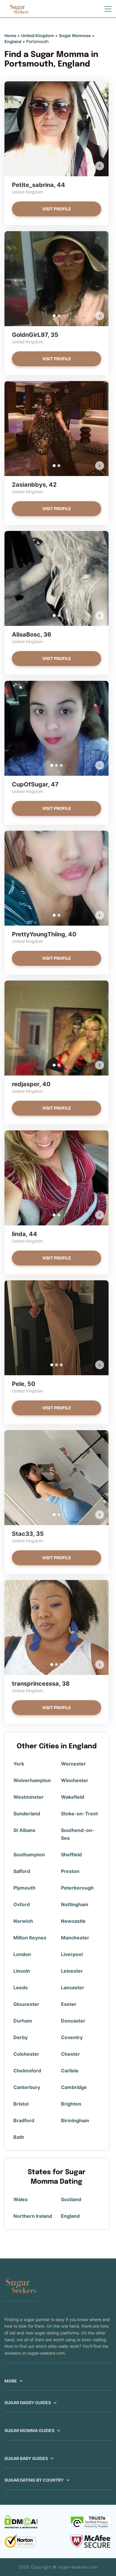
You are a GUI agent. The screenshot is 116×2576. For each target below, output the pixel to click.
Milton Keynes (30, 1938)
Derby (21, 2037)
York (19, 1764)
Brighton (71, 2104)
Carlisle (70, 2071)
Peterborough (77, 1888)
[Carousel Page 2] (59, 166)
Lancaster (73, 1987)
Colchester (26, 2054)
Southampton (29, 1855)
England (13, 41)
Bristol (21, 2104)
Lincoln (22, 1971)
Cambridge (74, 2087)
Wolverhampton (32, 1780)
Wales (21, 2199)
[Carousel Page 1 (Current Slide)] (54, 166)
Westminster (29, 1797)
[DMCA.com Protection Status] (21, 2522)
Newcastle (73, 1921)
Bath (19, 2137)
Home (10, 35)
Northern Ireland (33, 2216)
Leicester (72, 1971)
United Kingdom (38, 35)
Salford (22, 1871)
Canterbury (27, 2087)
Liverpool (72, 1954)
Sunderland (27, 1814)
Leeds (21, 1987)
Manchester (75, 1938)
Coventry (72, 2037)
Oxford (22, 1904)
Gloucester (26, 2004)
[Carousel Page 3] (61, 765)
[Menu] (108, 9)
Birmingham (75, 2120)
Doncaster (73, 2021)
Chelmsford (27, 2071)
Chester (70, 2054)
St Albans (24, 1830)
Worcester (73, 1764)
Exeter (69, 2004)
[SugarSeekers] (19, 9)
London (22, 1954)
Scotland (71, 2199)
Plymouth (24, 1888)
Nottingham (75, 1904)
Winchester (75, 1780)
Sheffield (71, 1855)
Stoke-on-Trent (79, 1814)
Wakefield (73, 1797)
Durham (23, 2021)
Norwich (23, 1921)
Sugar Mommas (75, 35)
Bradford (24, 2120)
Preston (70, 1871)
